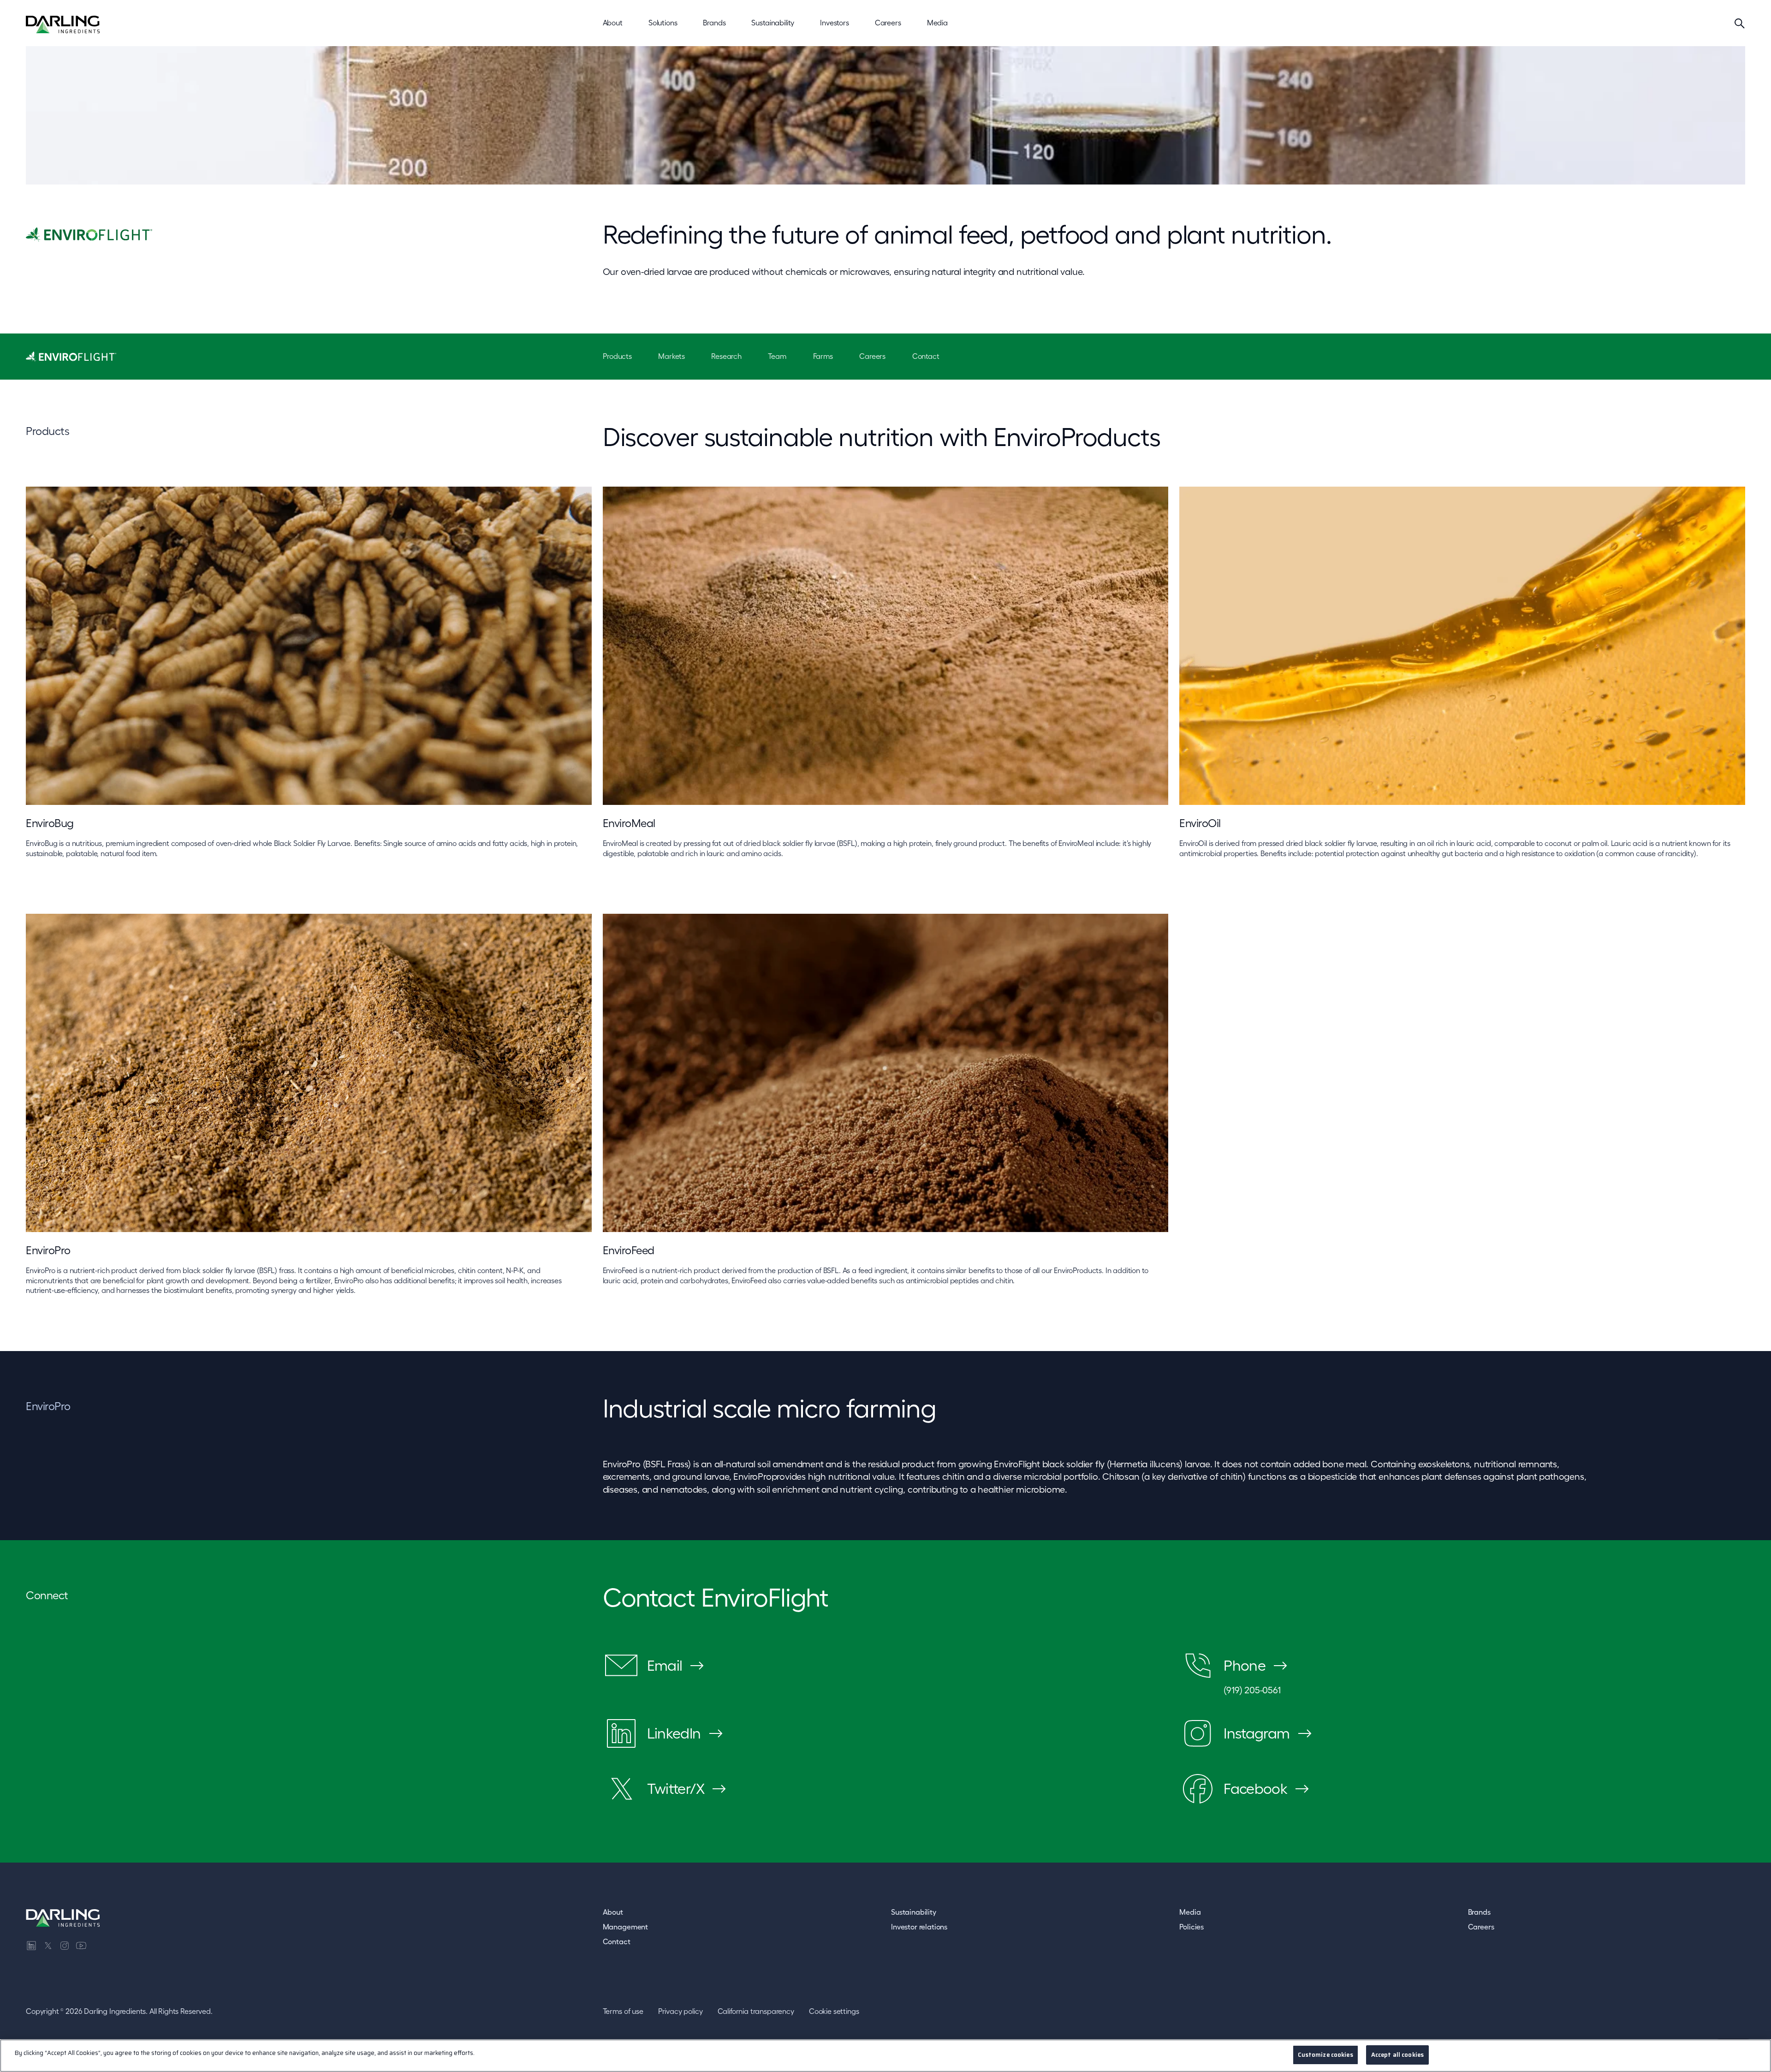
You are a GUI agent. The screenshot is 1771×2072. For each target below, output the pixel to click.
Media (1190, 1912)
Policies (1192, 1927)
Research (726, 356)
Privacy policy (680, 2011)
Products (617, 356)
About (613, 1912)
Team (777, 356)
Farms (823, 356)
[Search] (1740, 23)
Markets (672, 356)
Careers (872, 356)
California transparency (756, 2011)
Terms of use (623, 2011)
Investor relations (919, 1927)
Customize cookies (1325, 2055)
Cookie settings (834, 2011)
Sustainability (914, 1912)
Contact (926, 356)
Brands (1479, 1912)
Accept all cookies (1397, 2055)
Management (625, 1927)
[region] (885, 2056)
